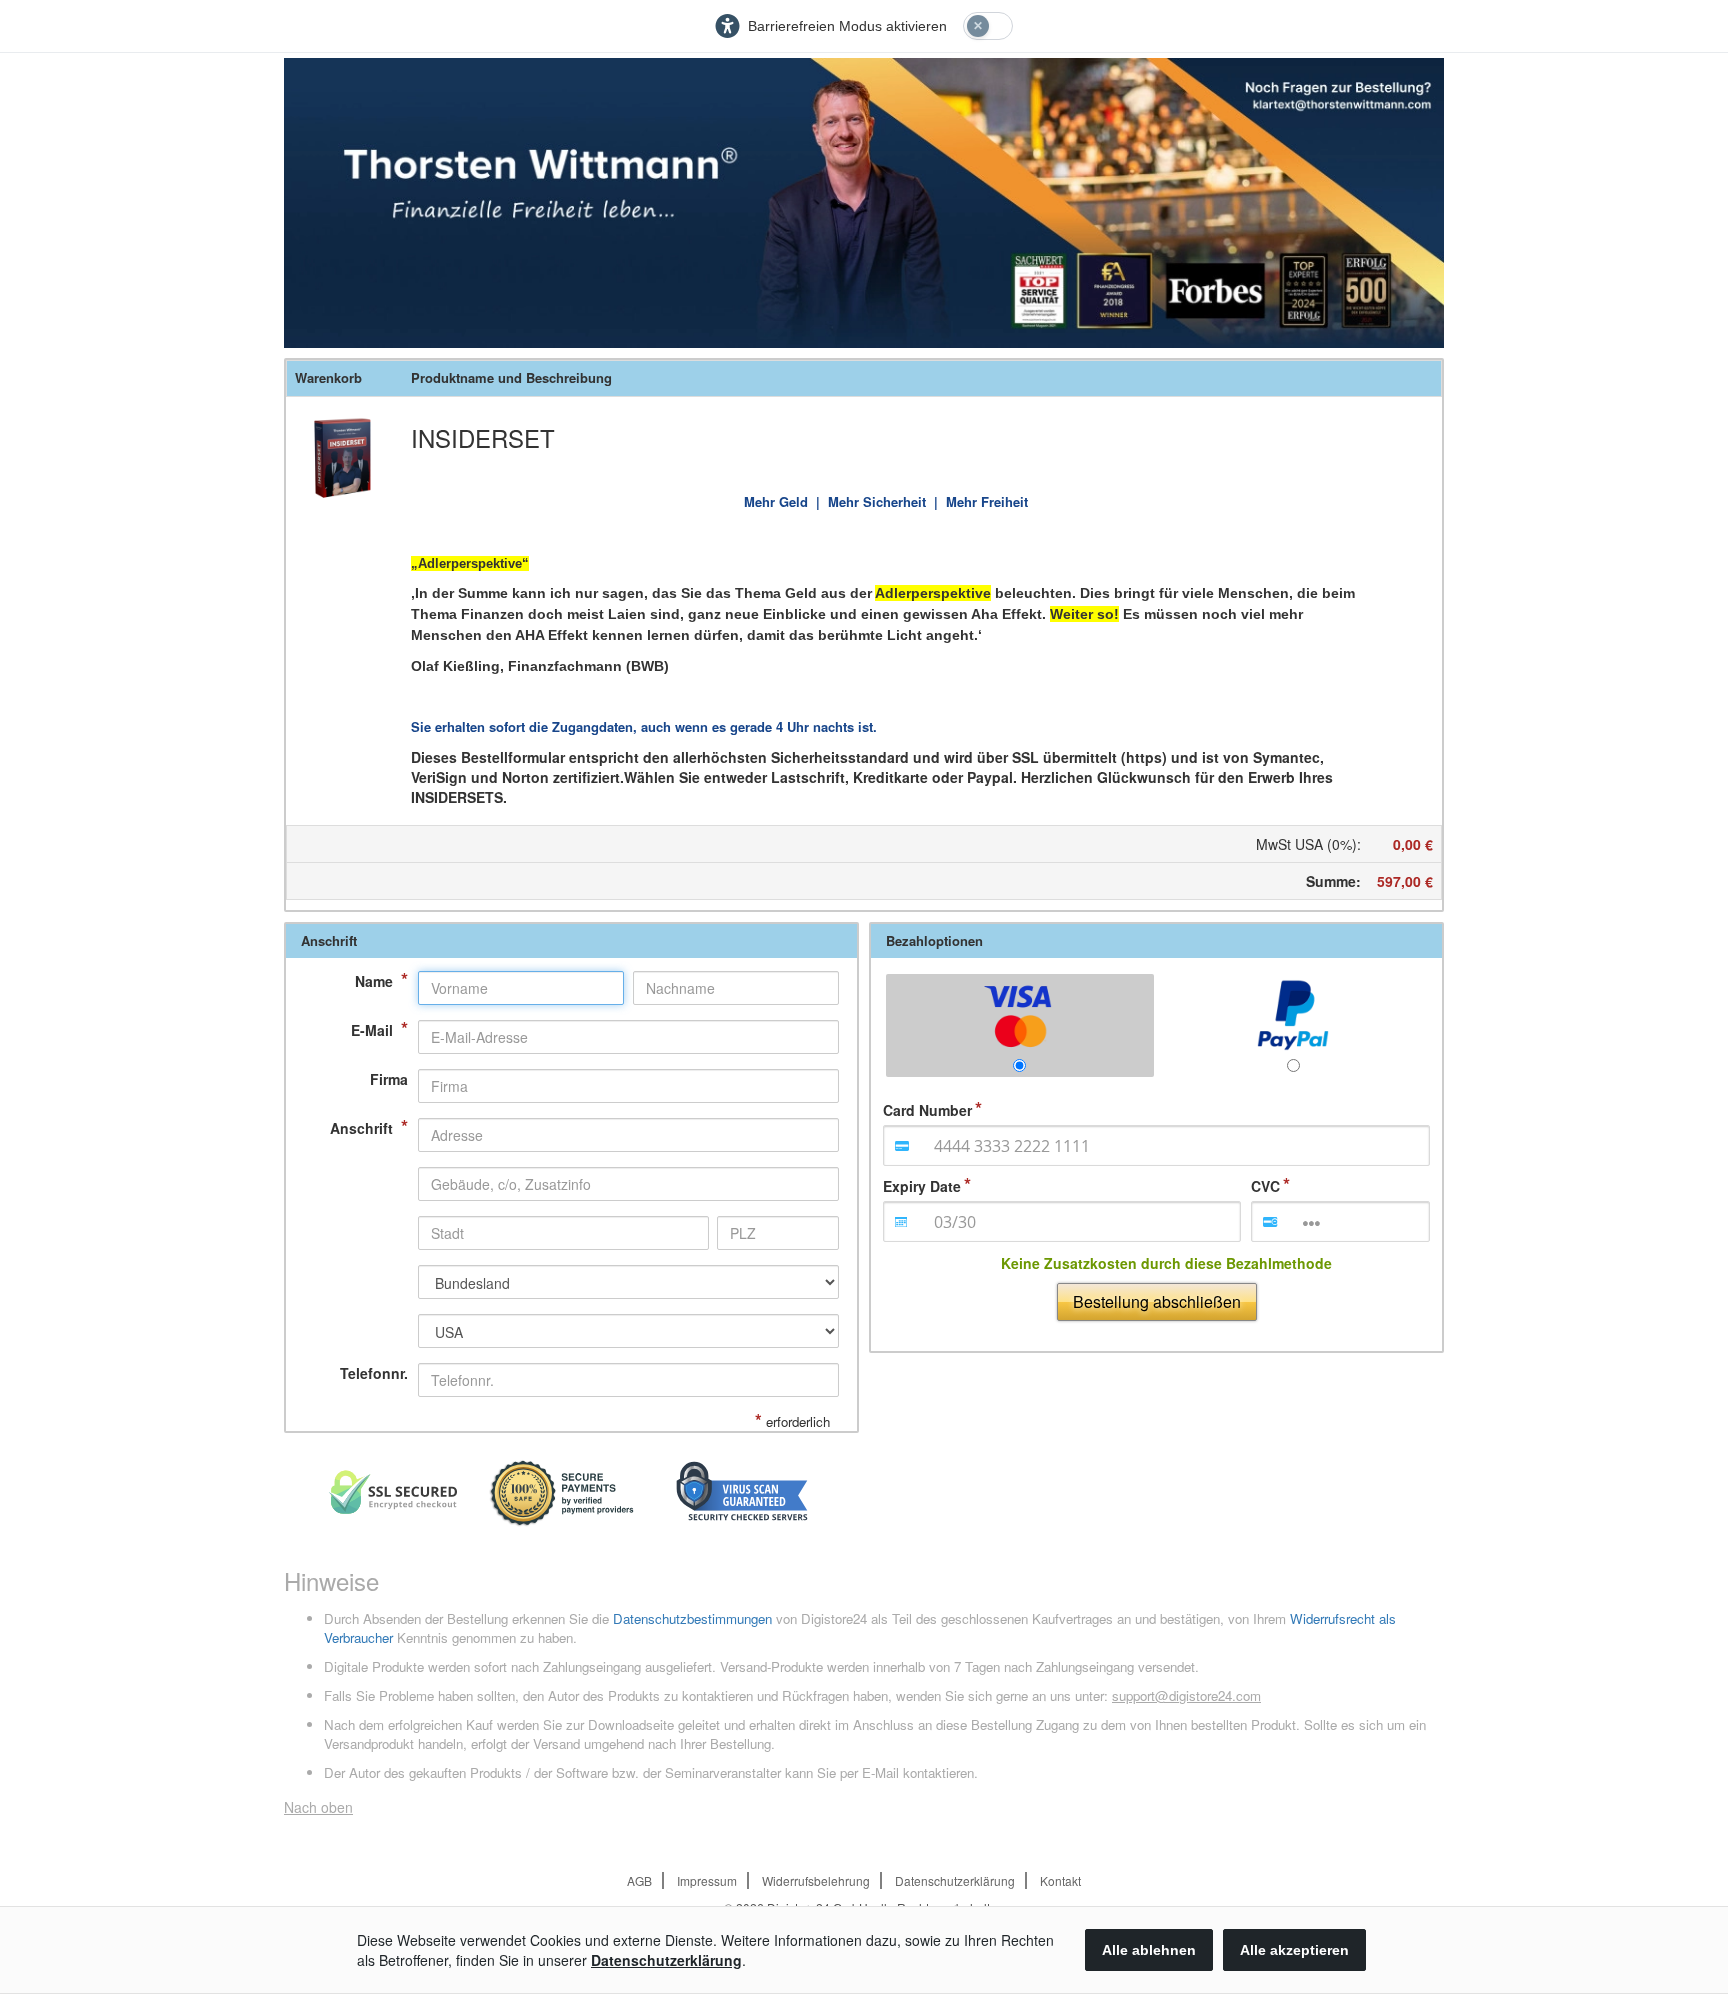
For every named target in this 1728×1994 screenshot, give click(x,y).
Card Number (927, 1110)
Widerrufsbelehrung (816, 1880)
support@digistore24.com (1186, 1695)
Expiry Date (922, 1186)
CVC (1265, 1186)
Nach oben (318, 1807)
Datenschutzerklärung (955, 1880)
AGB (639, 1880)
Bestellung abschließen (1157, 1301)
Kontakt (1060, 1880)
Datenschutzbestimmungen (692, 1618)
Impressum (707, 1880)
